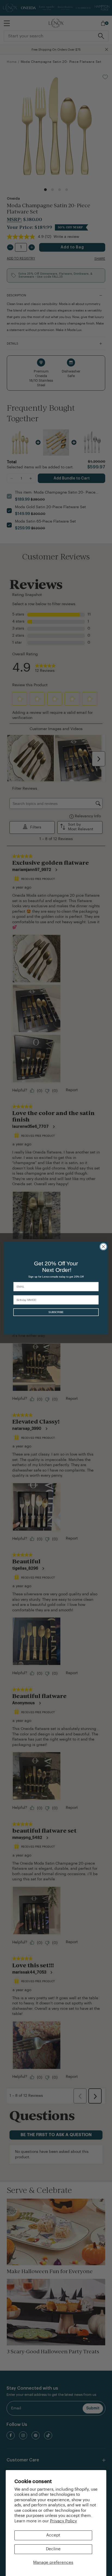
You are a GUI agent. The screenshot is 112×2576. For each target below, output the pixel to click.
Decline (53, 2549)
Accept (53, 2535)
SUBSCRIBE (56, 1312)
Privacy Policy (63, 2521)
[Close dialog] (103, 1246)
